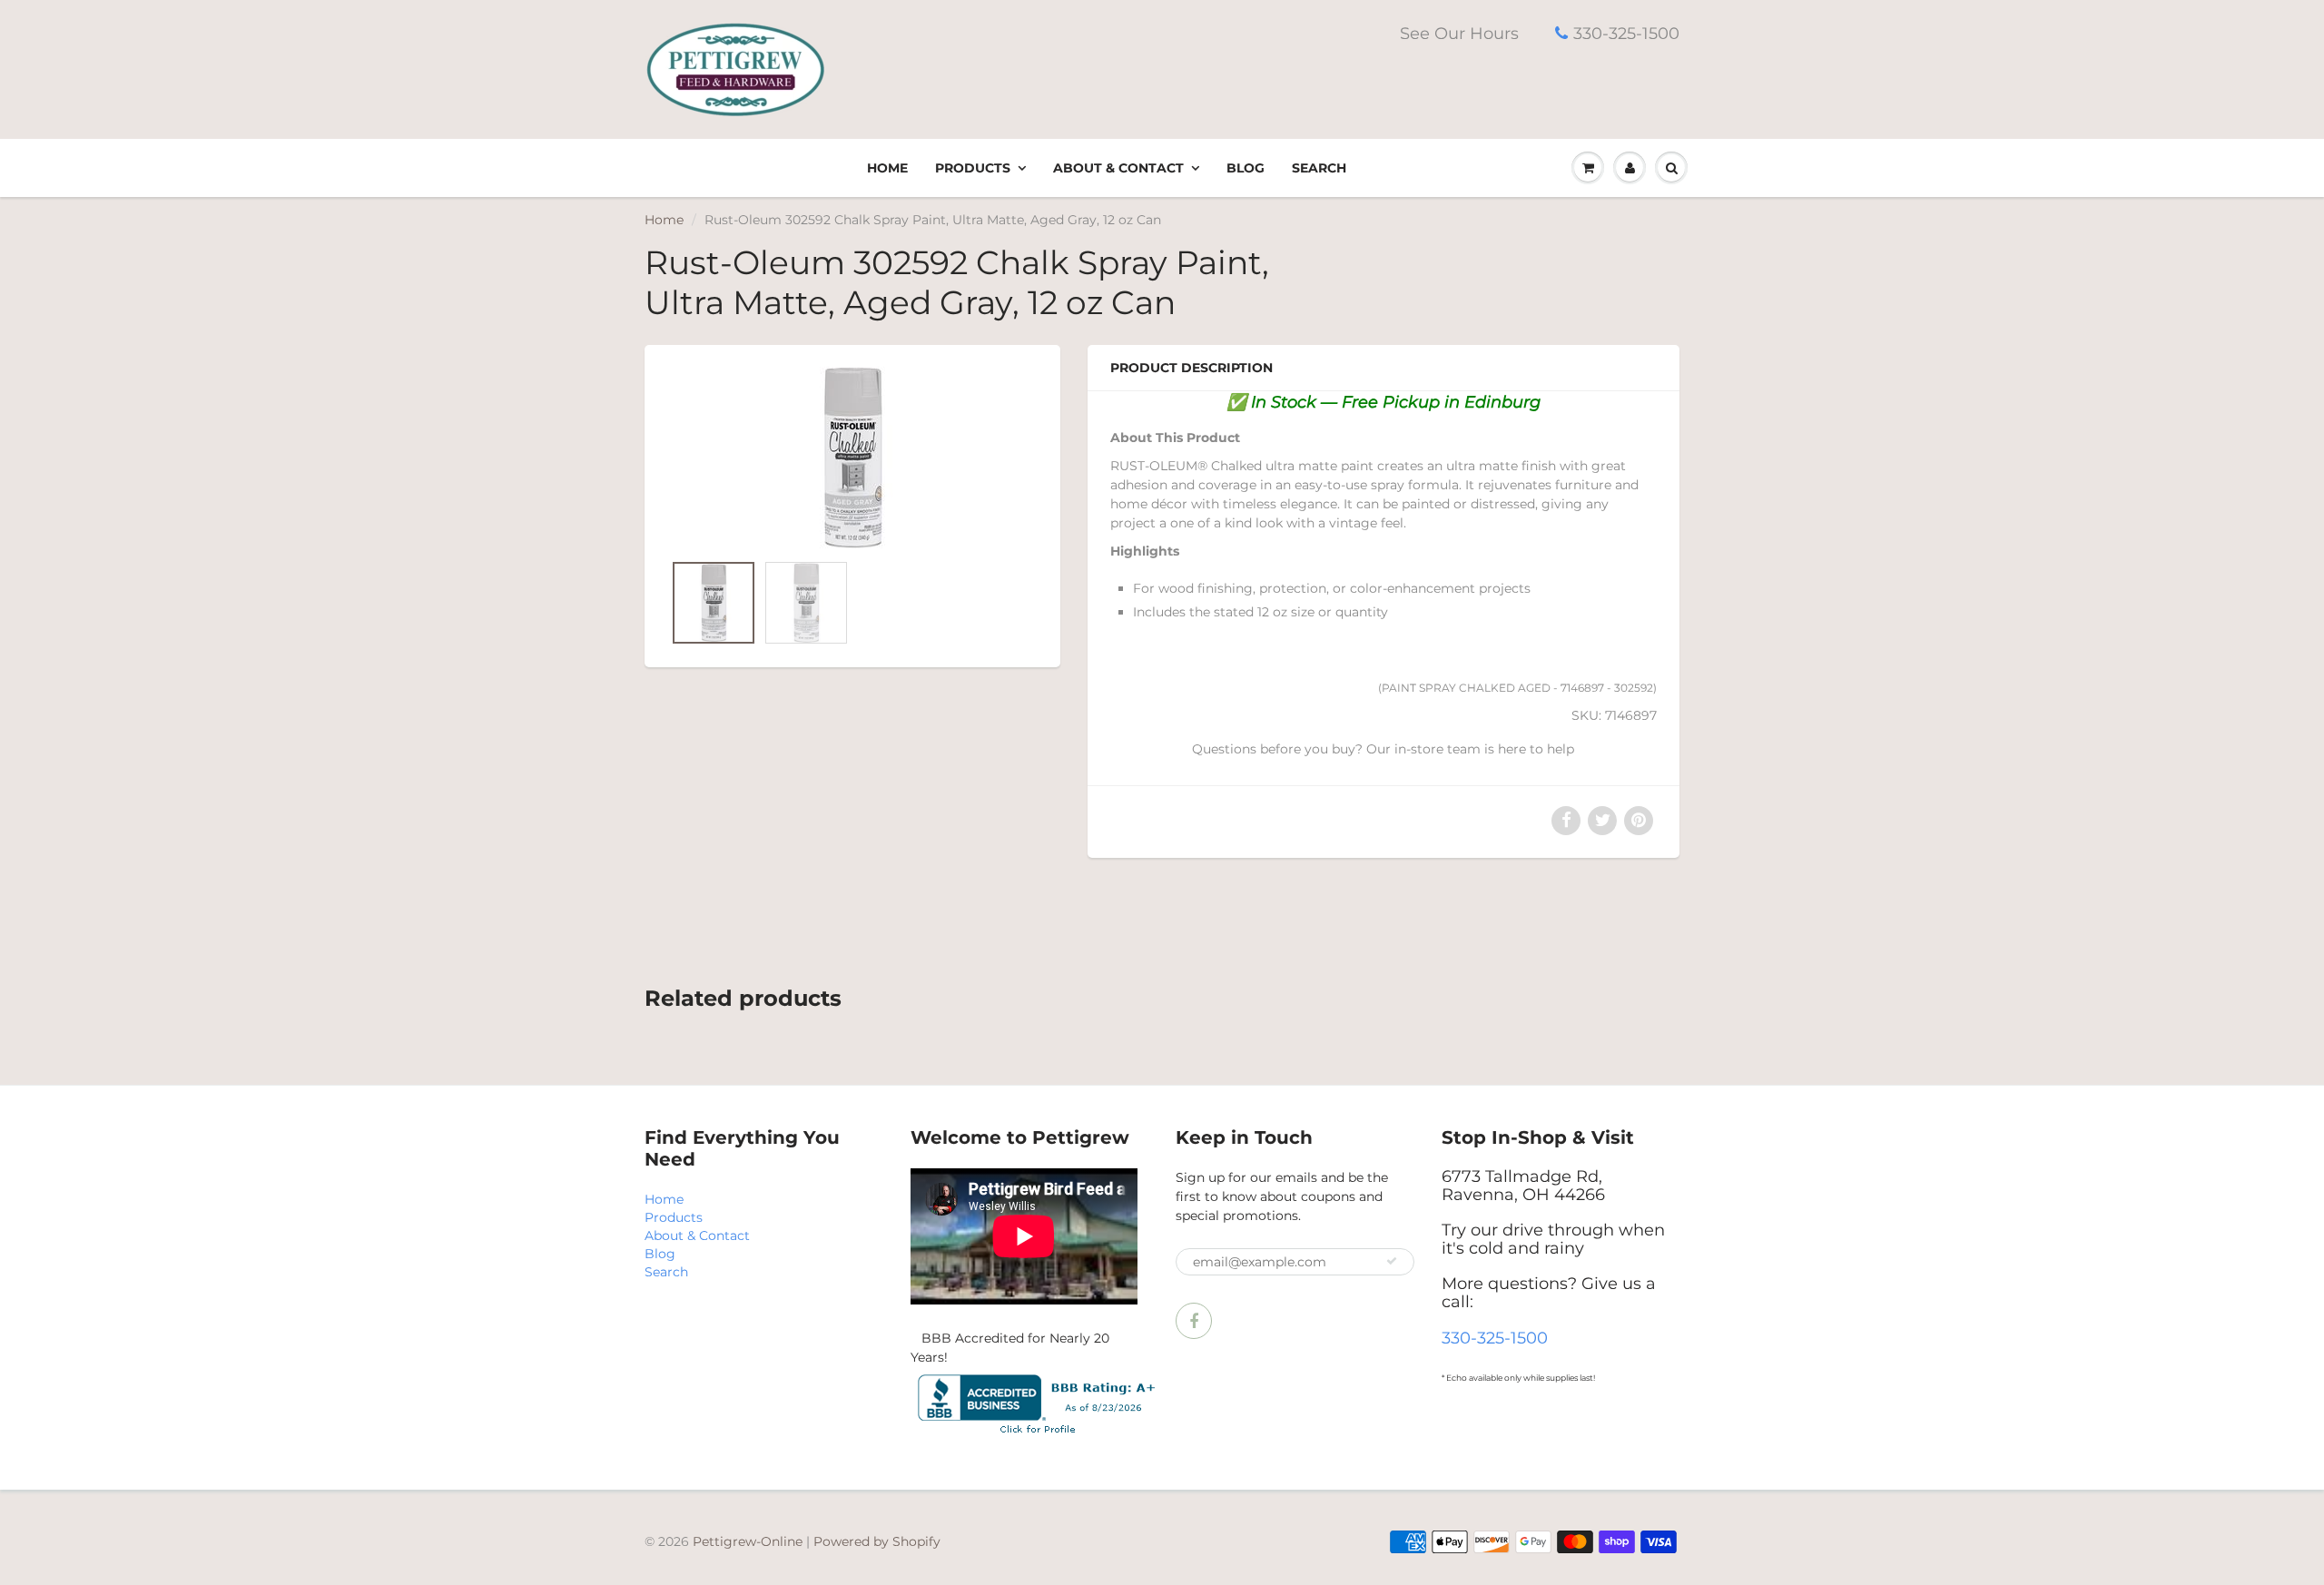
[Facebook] (1194, 1321)
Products (973, 168)
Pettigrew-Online (748, 1541)
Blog (1246, 168)
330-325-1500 (1626, 34)
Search (1319, 168)
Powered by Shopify (877, 1541)
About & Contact (1118, 168)
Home (887, 168)
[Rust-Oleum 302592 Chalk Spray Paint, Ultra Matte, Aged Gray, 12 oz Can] (852, 458)
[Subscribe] (1392, 1261)
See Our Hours (1459, 34)
